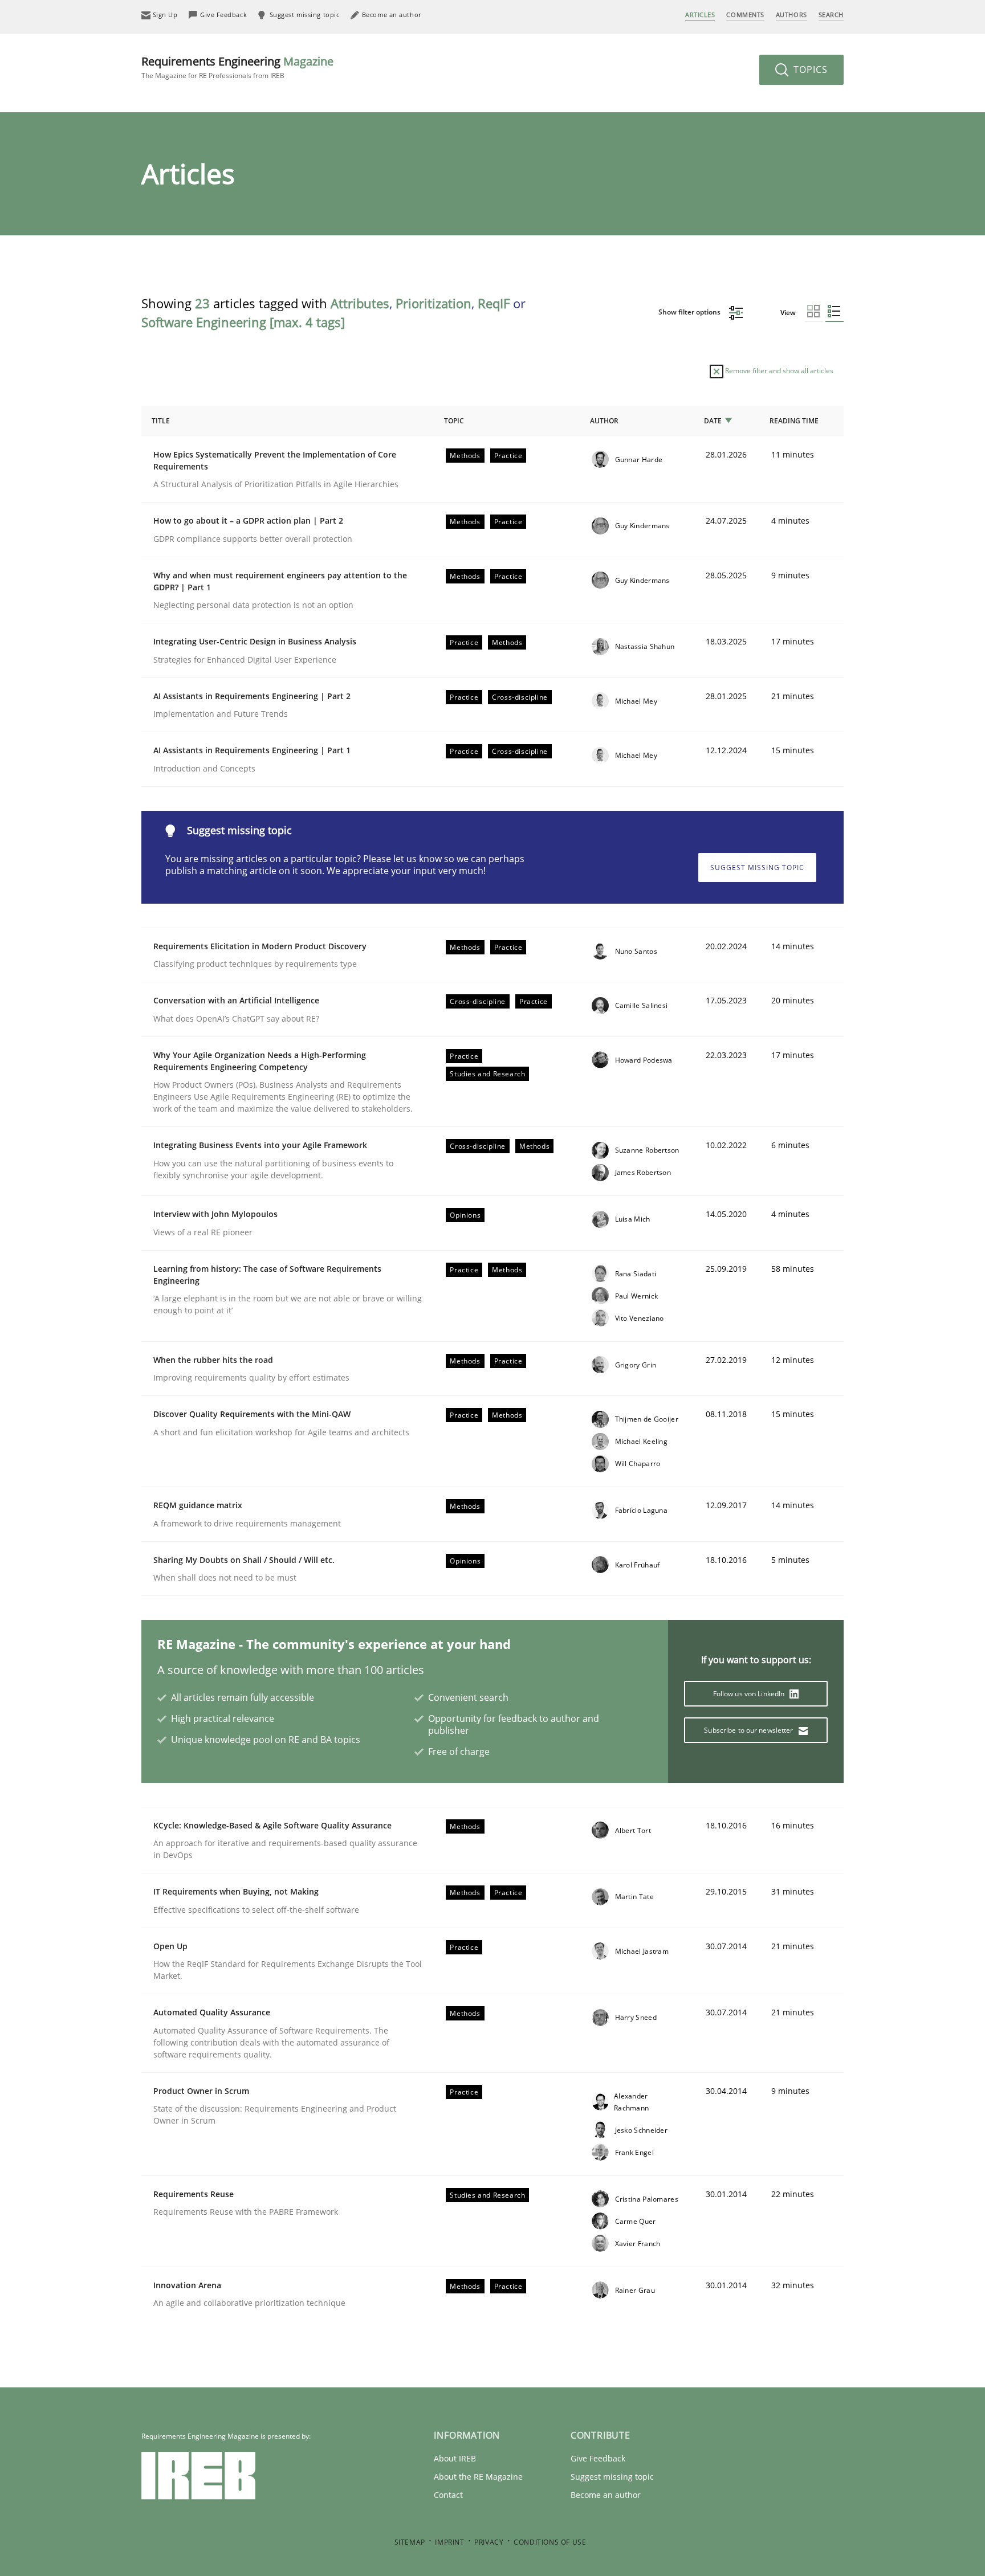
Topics (809, 70)
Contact (448, 2495)
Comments (745, 15)
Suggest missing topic (757, 867)
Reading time (794, 421)
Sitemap (410, 2542)
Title (161, 421)
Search (831, 15)
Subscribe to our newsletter (749, 1730)
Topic (454, 421)
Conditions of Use (550, 2542)
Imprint (449, 2542)
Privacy (489, 2542)
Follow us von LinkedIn (750, 1694)
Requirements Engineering (237, 67)
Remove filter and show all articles (778, 371)
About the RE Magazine (478, 2477)
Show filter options (690, 312)
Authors (791, 15)
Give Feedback (598, 2458)
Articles (700, 15)
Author (604, 421)
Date (713, 421)
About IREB (455, 2458)
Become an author (606, 2495)
